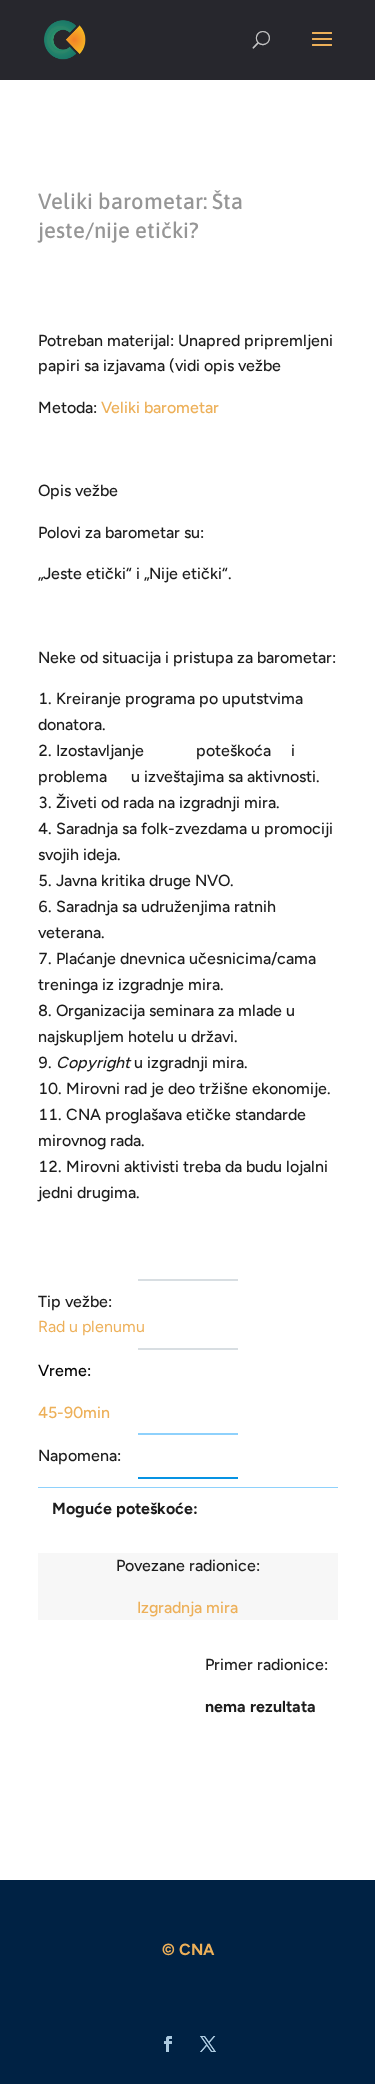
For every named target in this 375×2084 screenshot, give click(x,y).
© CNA (188, 1949)
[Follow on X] (208, 2044)
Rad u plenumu (91, 1326)
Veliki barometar (160, 407)
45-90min (74, 1412)
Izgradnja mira (187, 1607)
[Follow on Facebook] (168, 2044)
